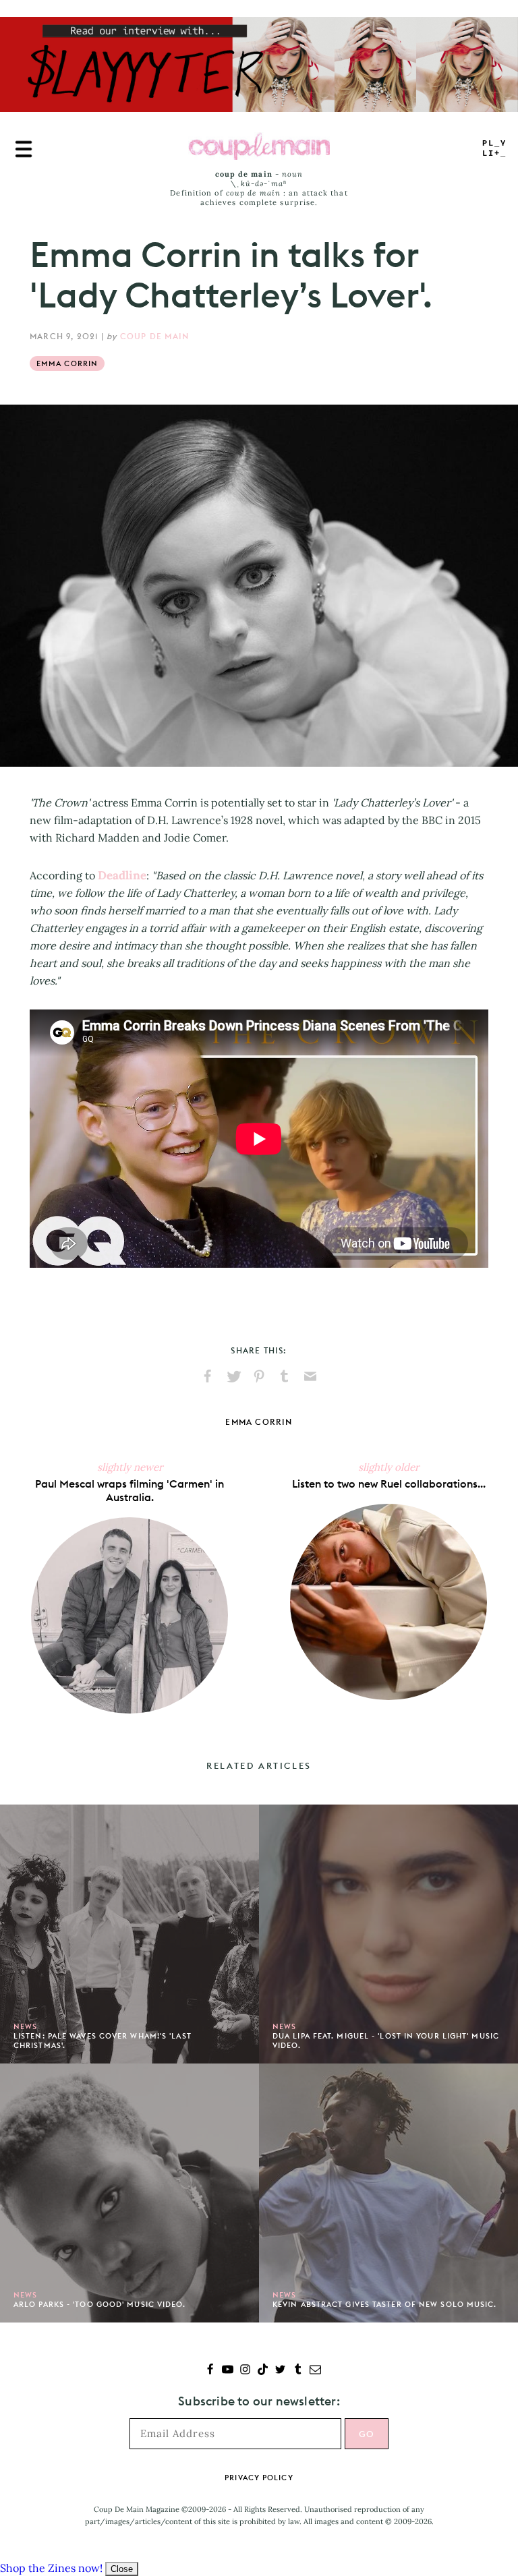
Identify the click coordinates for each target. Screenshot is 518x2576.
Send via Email (310, 1376)
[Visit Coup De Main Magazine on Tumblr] (298, 2371)
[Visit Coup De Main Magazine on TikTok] (263, 2371)
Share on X (233, 1376)
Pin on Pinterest (259, 1376)
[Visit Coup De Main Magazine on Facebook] (210, 2371)
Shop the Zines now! (51, 2568)
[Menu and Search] (24, 149)
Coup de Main (154, 336)
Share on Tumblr (285, 1376)
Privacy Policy (259, 2478)
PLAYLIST (494, 149)
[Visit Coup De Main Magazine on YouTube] (228, 2371)
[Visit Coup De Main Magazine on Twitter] (280, 2371)
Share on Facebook (208, 1376)
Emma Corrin (67, 363)
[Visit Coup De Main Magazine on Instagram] (245, 2371)
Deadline (122, 875)
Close (122, 2569)
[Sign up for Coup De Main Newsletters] (315, 2371)
